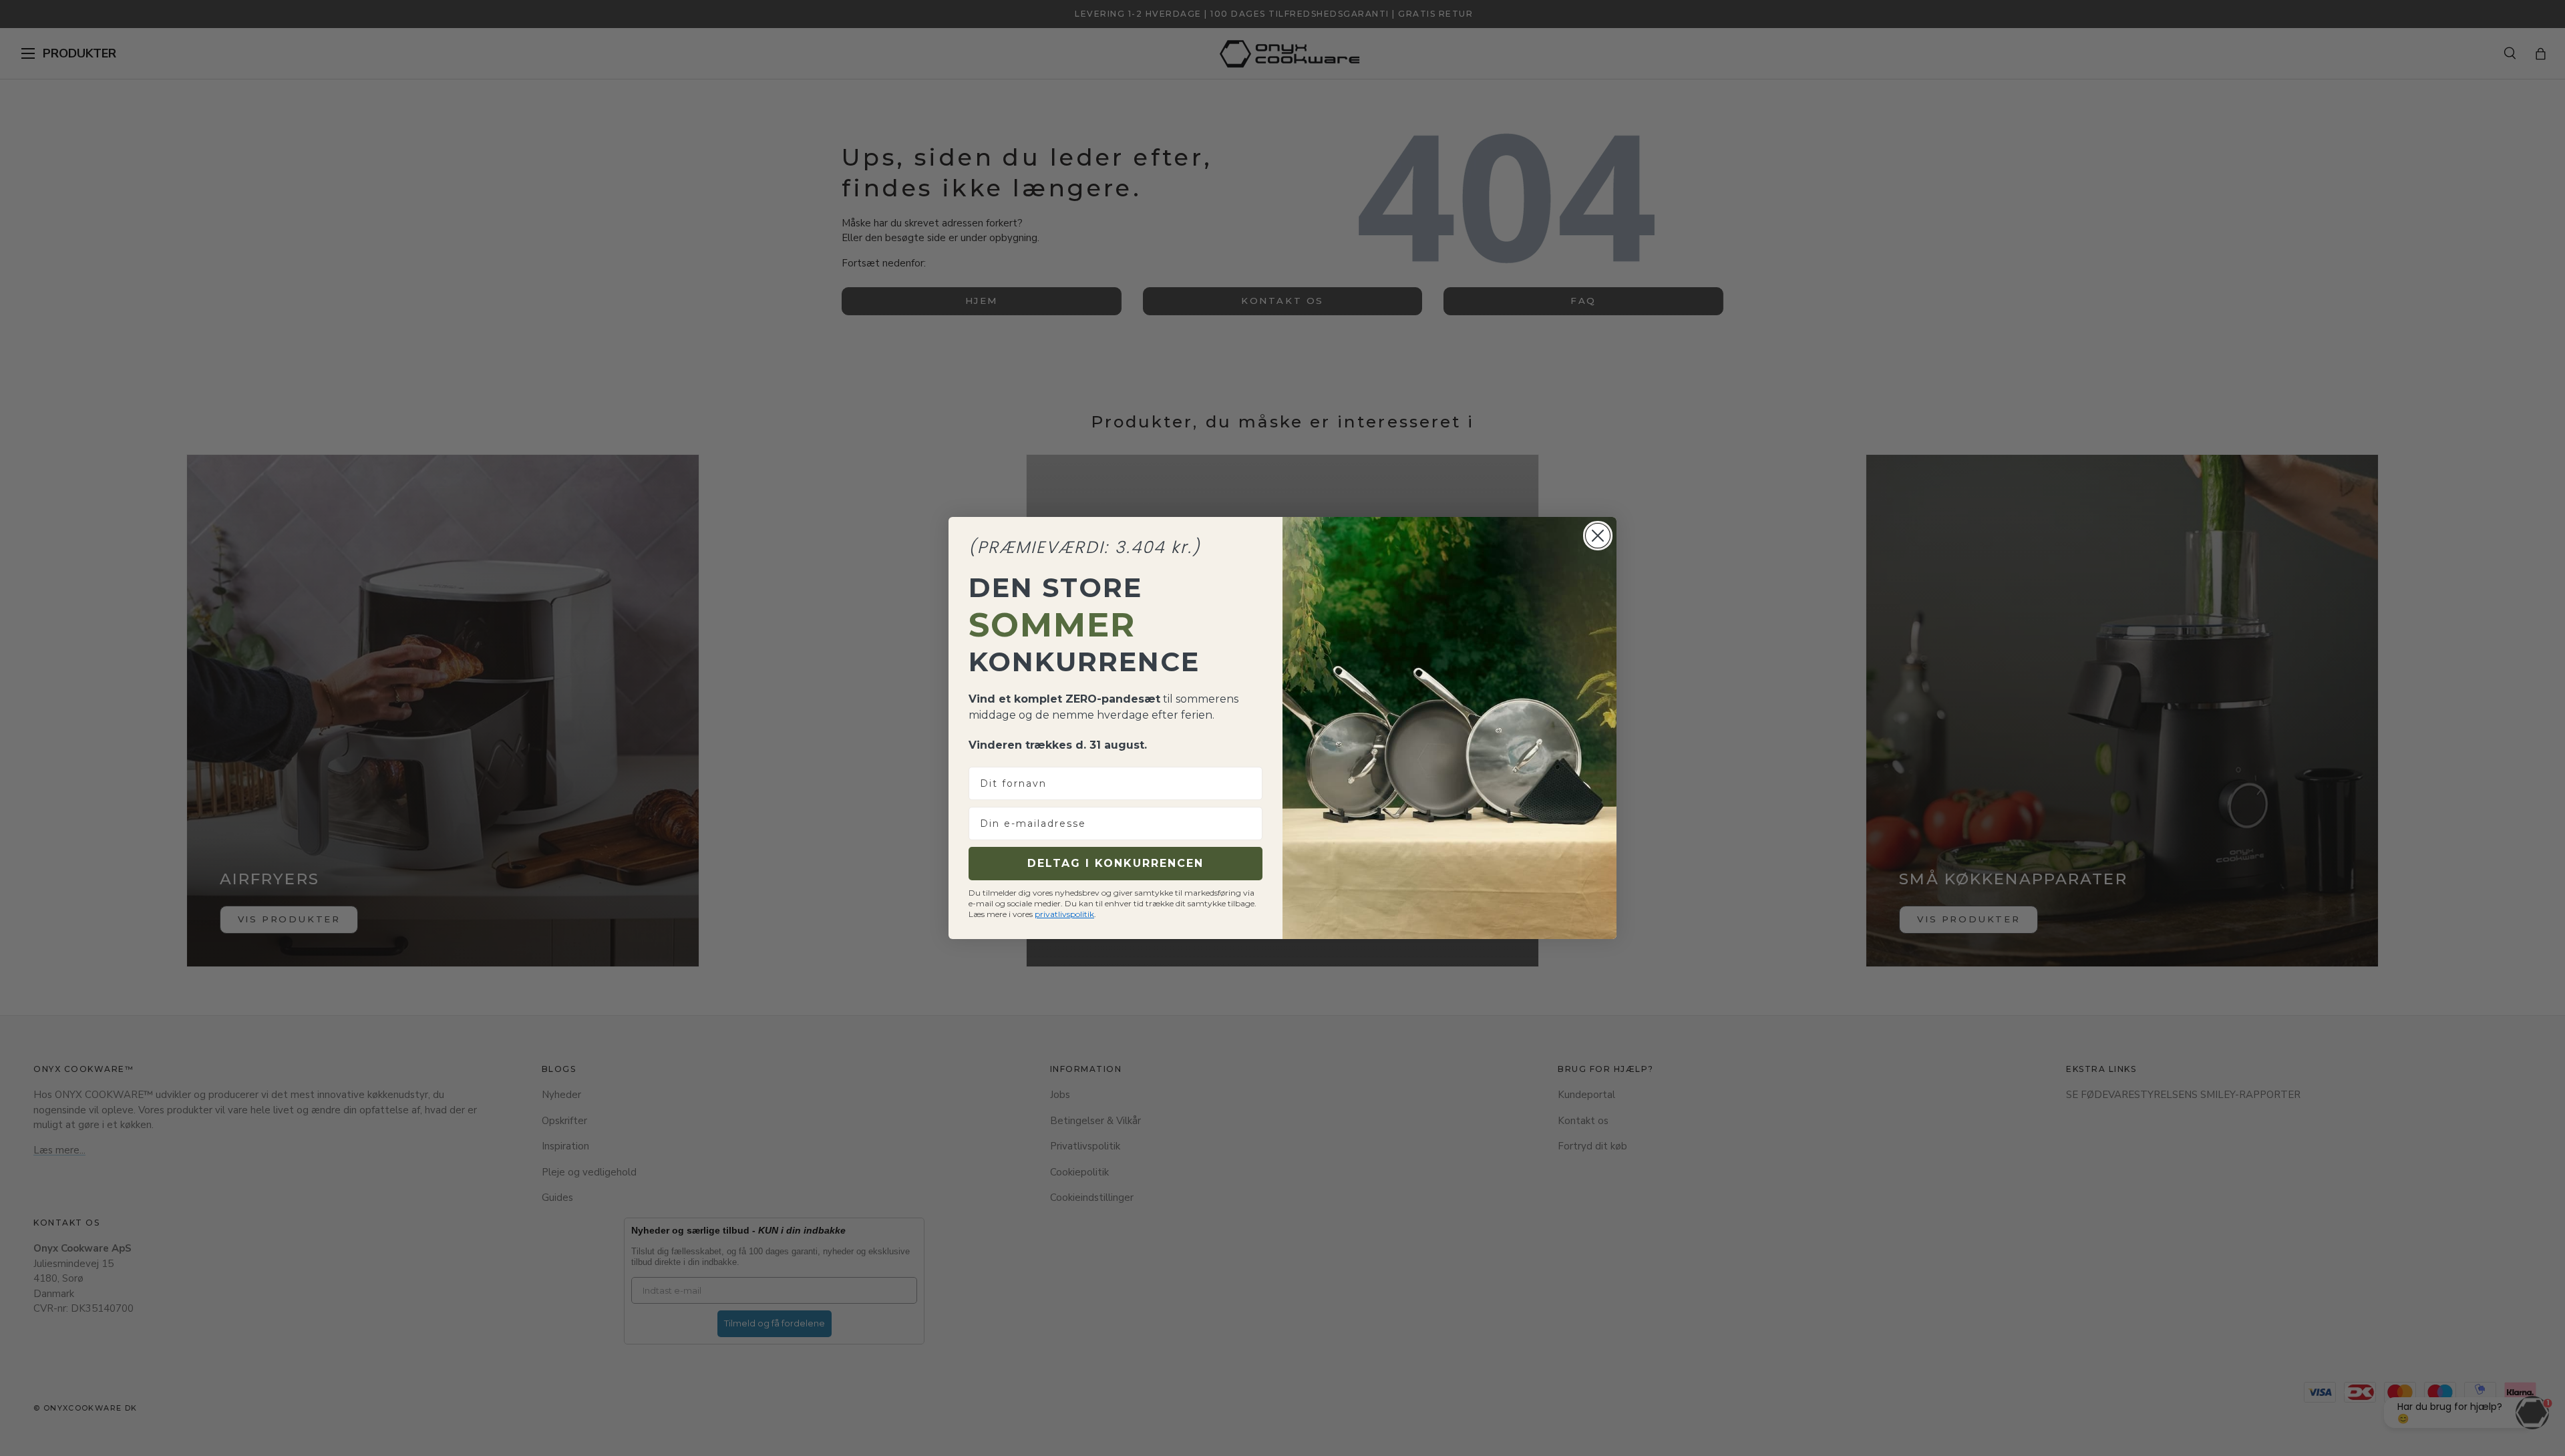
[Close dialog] (1598, 536)
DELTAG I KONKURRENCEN (1116, 863)
